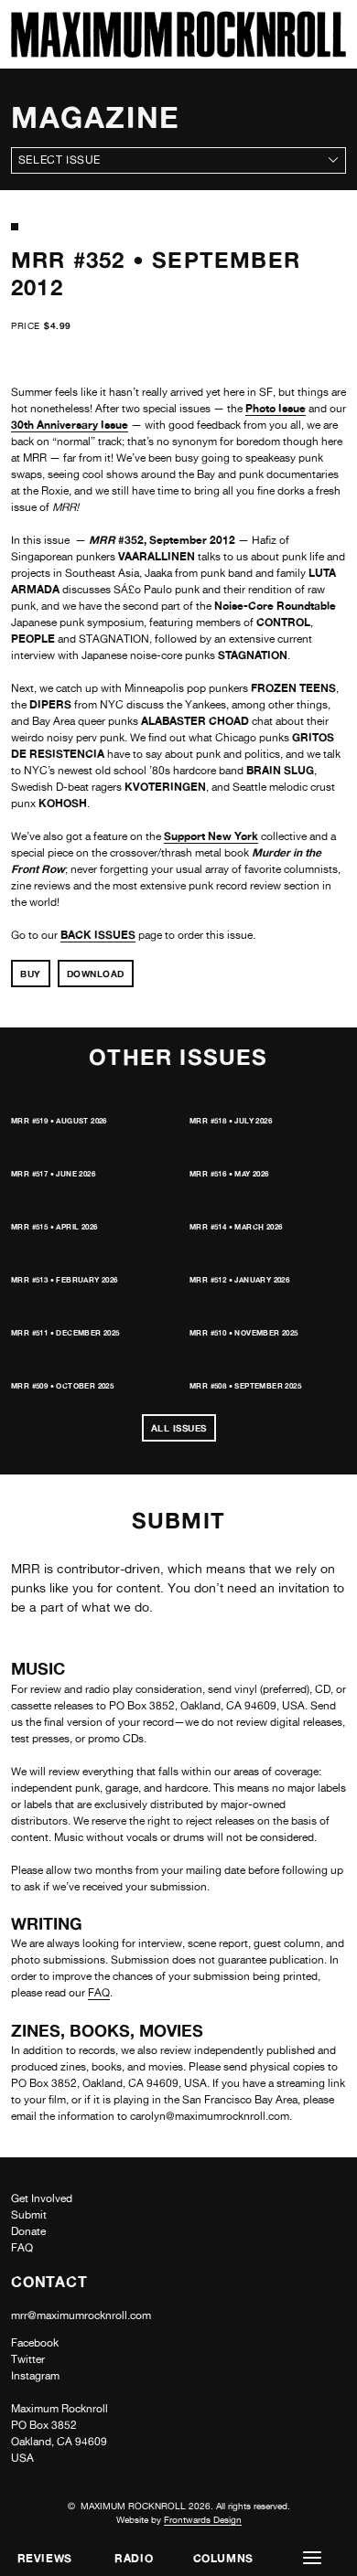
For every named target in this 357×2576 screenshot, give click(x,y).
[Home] (178, 53)
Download (96, 974)
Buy (31, 974)
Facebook (35, 2343)
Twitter (28, 2359)
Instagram (35, 2376)
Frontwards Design (203, 2519)
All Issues (179, 1428)
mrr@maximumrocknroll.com (81, 2315)
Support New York (211, 836)
